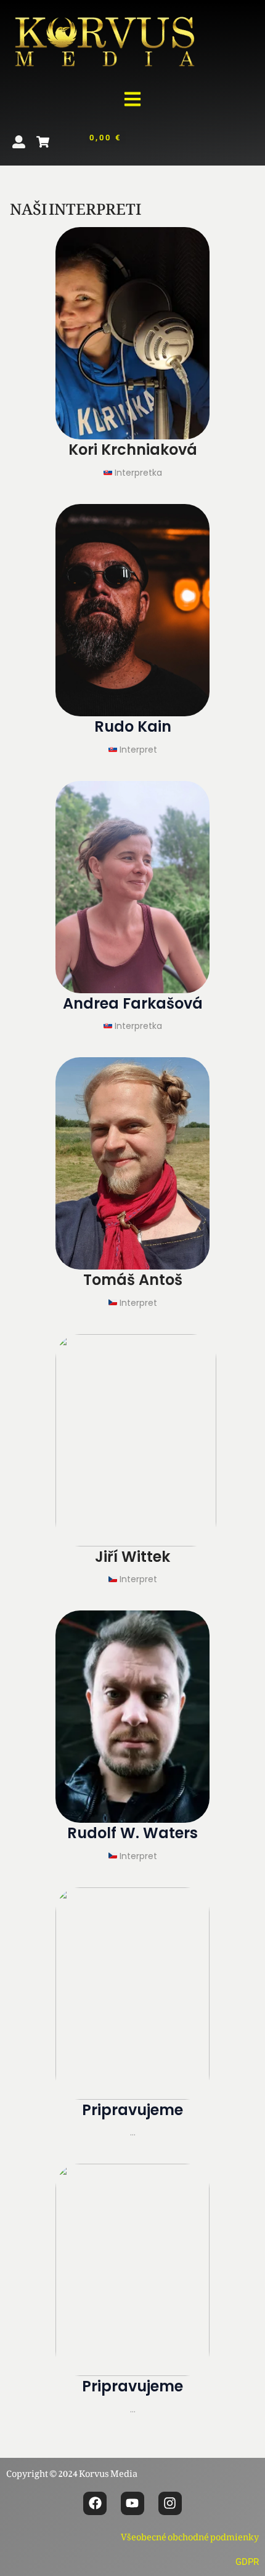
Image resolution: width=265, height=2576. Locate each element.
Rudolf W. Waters (132, 1833)
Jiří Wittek (132, 1557)
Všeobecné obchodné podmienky (190, 2534)
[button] (133, 100)
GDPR (247, 2562)
